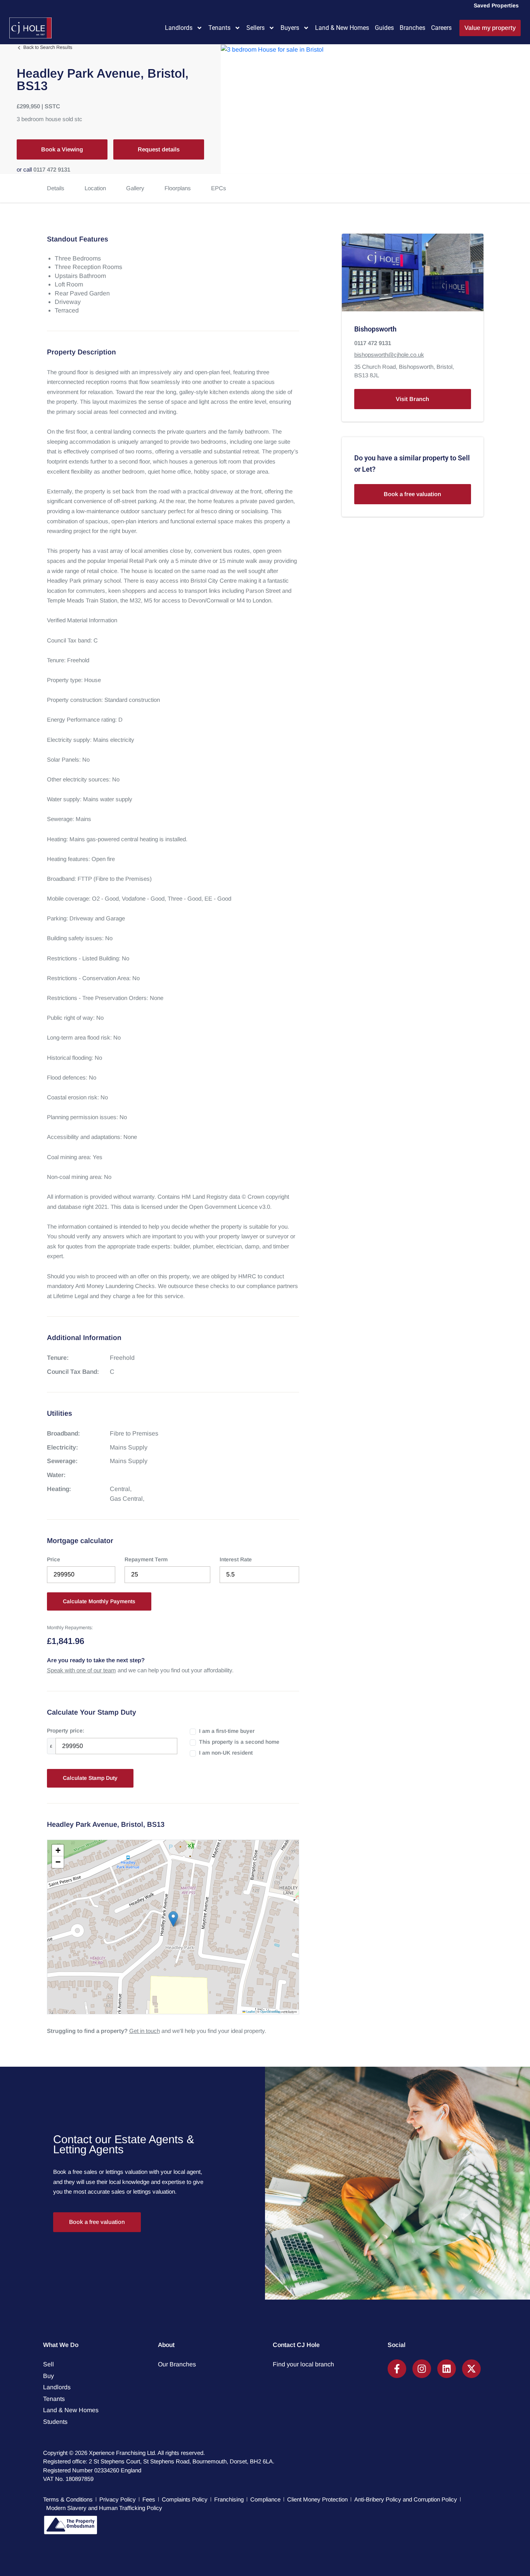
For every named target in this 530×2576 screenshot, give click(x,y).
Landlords (179, 28)
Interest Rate (236, 1559)
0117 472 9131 (52, 169)
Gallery (135, 188)
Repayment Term (146, 1559)
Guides (384, 28)
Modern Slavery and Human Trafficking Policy (104, 2508)
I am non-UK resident (226, 1753)
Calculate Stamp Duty (90, 1778)
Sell (48, 2364)
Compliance (265, 2499)
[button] (173, 1919)
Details (56, 188)
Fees (149, 2499)
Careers (441, 28)
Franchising (229, 2499)
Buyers (290, 28)
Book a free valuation (412, 494)
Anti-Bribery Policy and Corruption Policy (406, 2499)
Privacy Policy (118, 2499)
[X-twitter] (471, 2369)
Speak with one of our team (81, 1670)
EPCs (219, 188)
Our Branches (177, 2364)
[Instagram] (422, 2369)
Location (95, 188)
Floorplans (178, 188)
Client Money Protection (317, 2499)
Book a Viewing (62, 149)
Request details (159, 149)
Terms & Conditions (68, 2499)
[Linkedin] (447, 2369)
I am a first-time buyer (227, 1731)
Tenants (219, 28)
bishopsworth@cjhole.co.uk (389, 355)
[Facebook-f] (397, 2369)
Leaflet (250, 2011)
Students (55, 2422)
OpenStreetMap (270, 2011)
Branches (412, 28)
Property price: (66, 1731)
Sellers (255, 28)
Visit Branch (412, 399)
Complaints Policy (185, 2499)
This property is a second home (239, 1742)
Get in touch (145, 2031)
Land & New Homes (342, 28)
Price (54, 1559)
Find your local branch (303, 2364)
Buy (48, 2376)
